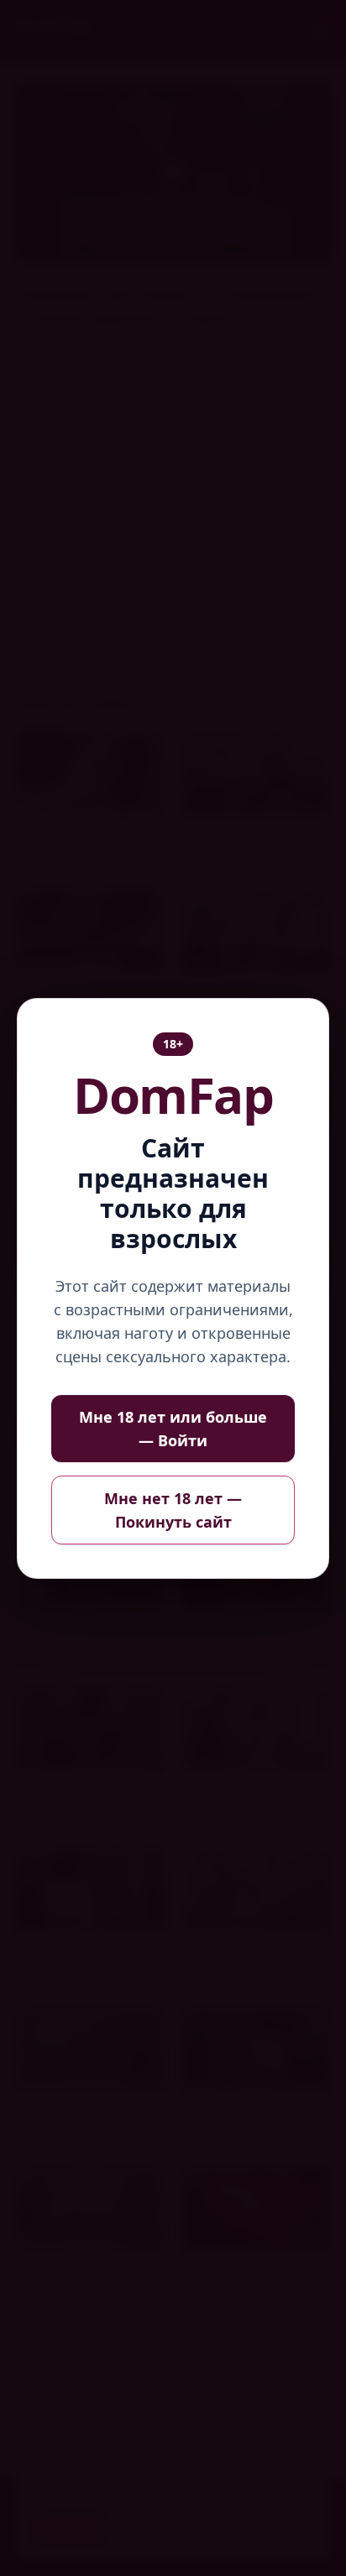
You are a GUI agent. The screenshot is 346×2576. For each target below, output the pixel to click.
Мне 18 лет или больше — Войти (173, 1429)
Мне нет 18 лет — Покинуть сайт (173, 1510)
